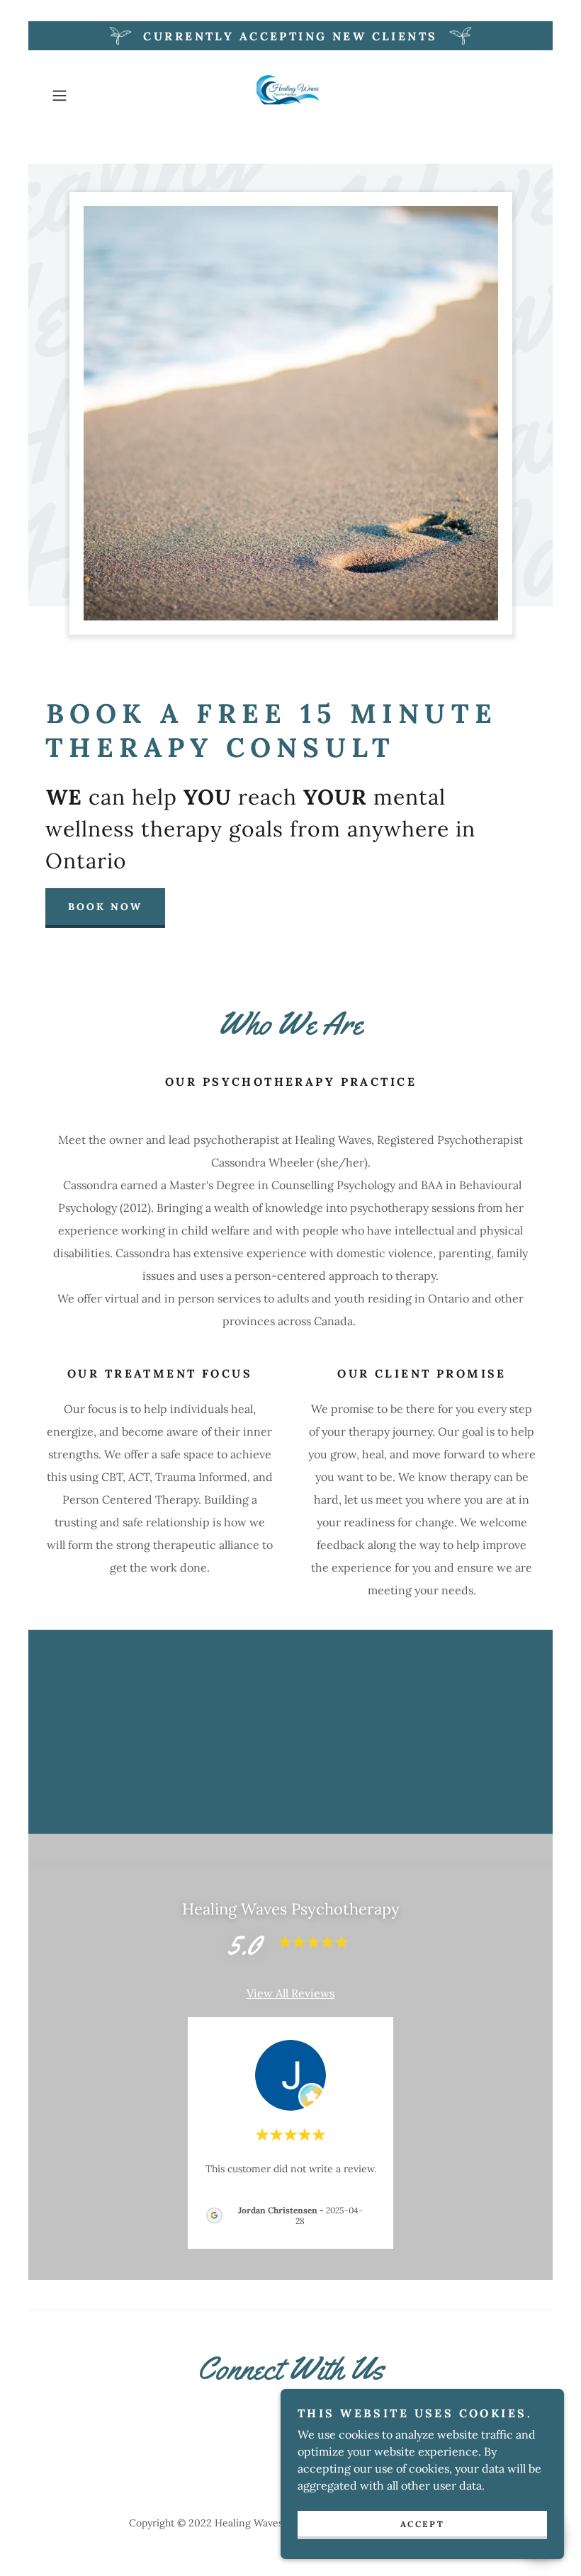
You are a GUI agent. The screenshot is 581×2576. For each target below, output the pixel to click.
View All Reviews (290, 1993)
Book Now (105, 907)
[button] (82, 96)
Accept (422, 2524)
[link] (290, 96)
